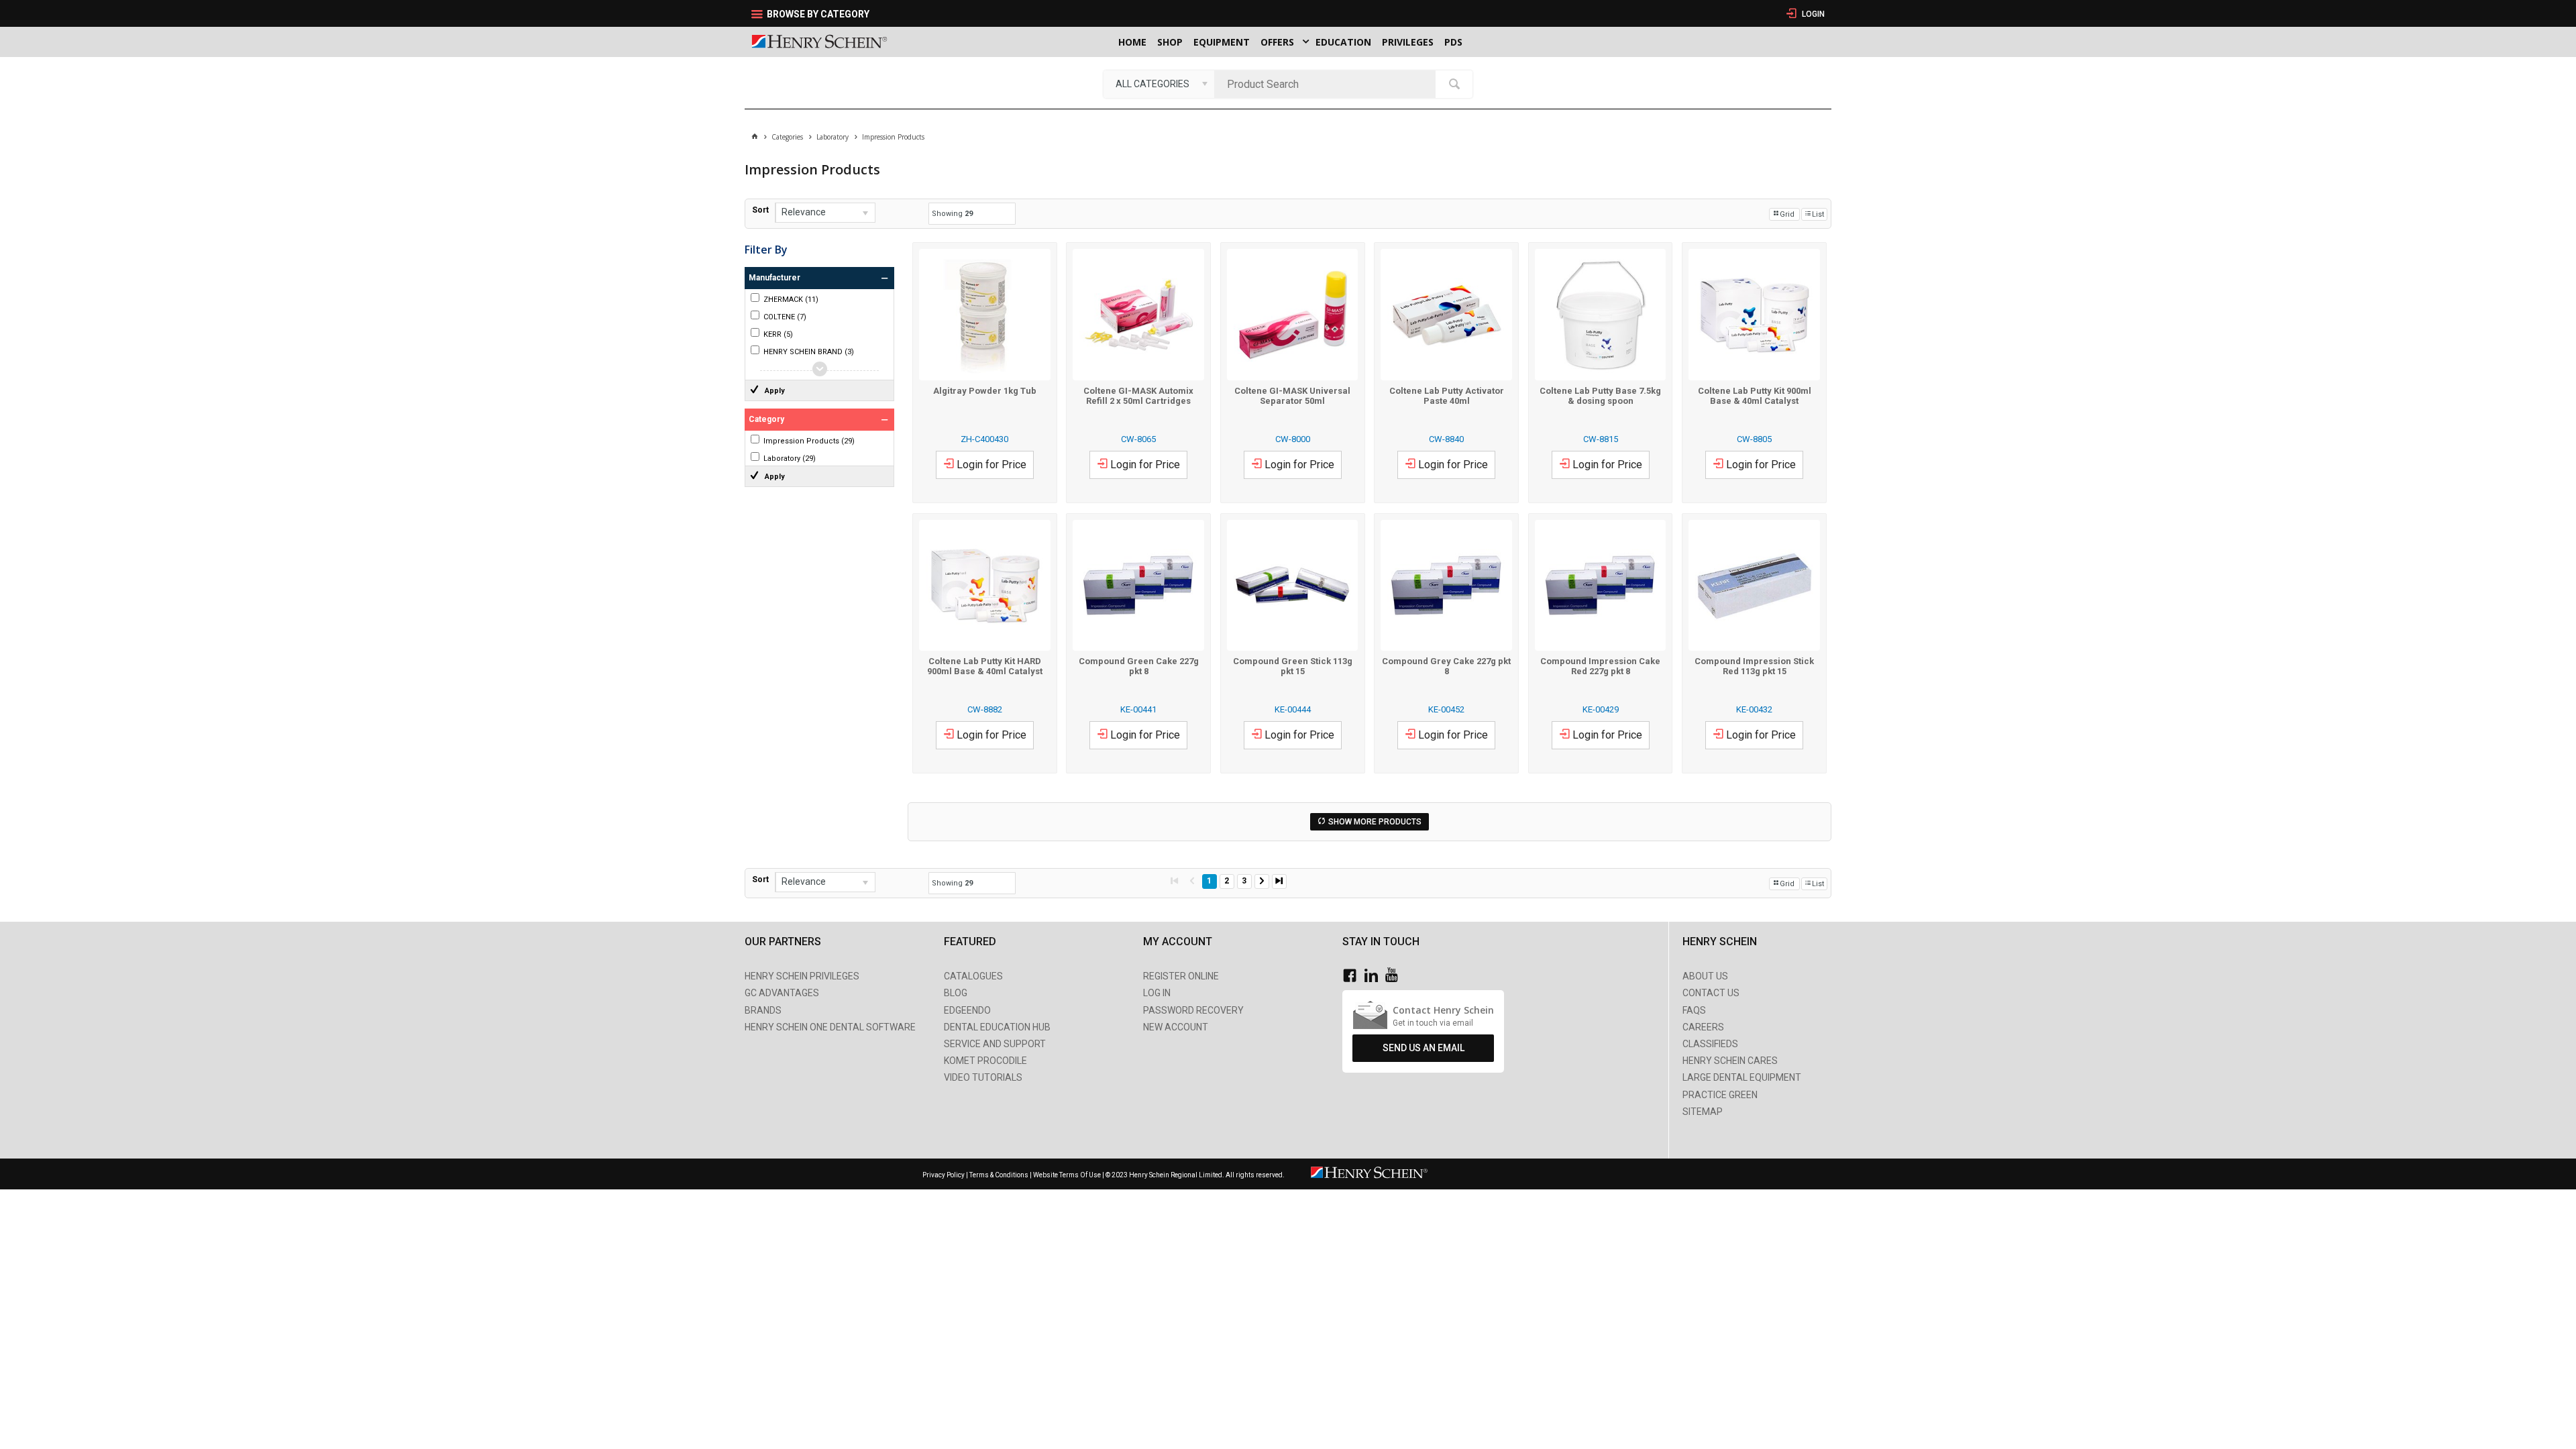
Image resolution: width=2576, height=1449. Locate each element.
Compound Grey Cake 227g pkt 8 (1446, 666)
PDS (1453, 42)
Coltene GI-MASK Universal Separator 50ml (1292, 396)
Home (1132, 42)
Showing (952, 214)
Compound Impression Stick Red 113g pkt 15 (1754, 666)
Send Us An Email (1424, 1048)
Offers (1277, 42)
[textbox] (1328, 84)
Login (1812, 14)
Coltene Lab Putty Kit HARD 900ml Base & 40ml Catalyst (985, 666)
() (791, 300)
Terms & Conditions (999, 1175)
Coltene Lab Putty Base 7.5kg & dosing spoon (1600, 396)
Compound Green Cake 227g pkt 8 (1139, 666)
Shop (1170, 42)
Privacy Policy (944, 1175)
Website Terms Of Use (1067, 1175)
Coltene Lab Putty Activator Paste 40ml (1447, 396)
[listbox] (1159, 84)
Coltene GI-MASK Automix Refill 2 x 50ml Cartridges (1138, 396)
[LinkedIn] (1375, 976)
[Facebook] (1353, 976)
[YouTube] (1395, 976)
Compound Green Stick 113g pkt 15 (1293, 666)
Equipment (1222, 42)
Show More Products (1375, 822)
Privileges (1408, 42)
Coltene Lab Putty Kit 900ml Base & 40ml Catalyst (1755, 396)
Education (1343, 42)
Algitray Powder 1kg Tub (985, 391)
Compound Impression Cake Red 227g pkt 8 (1600, 666)
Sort (760, 210)
